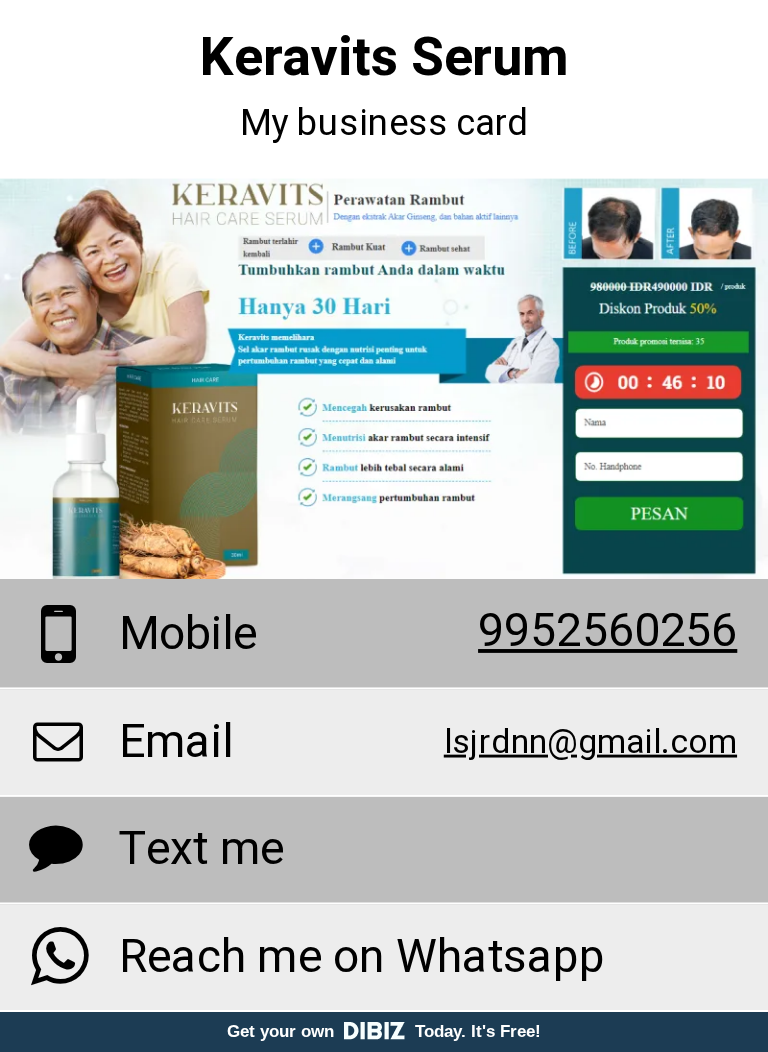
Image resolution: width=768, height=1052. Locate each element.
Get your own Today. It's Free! (384, 1031)
